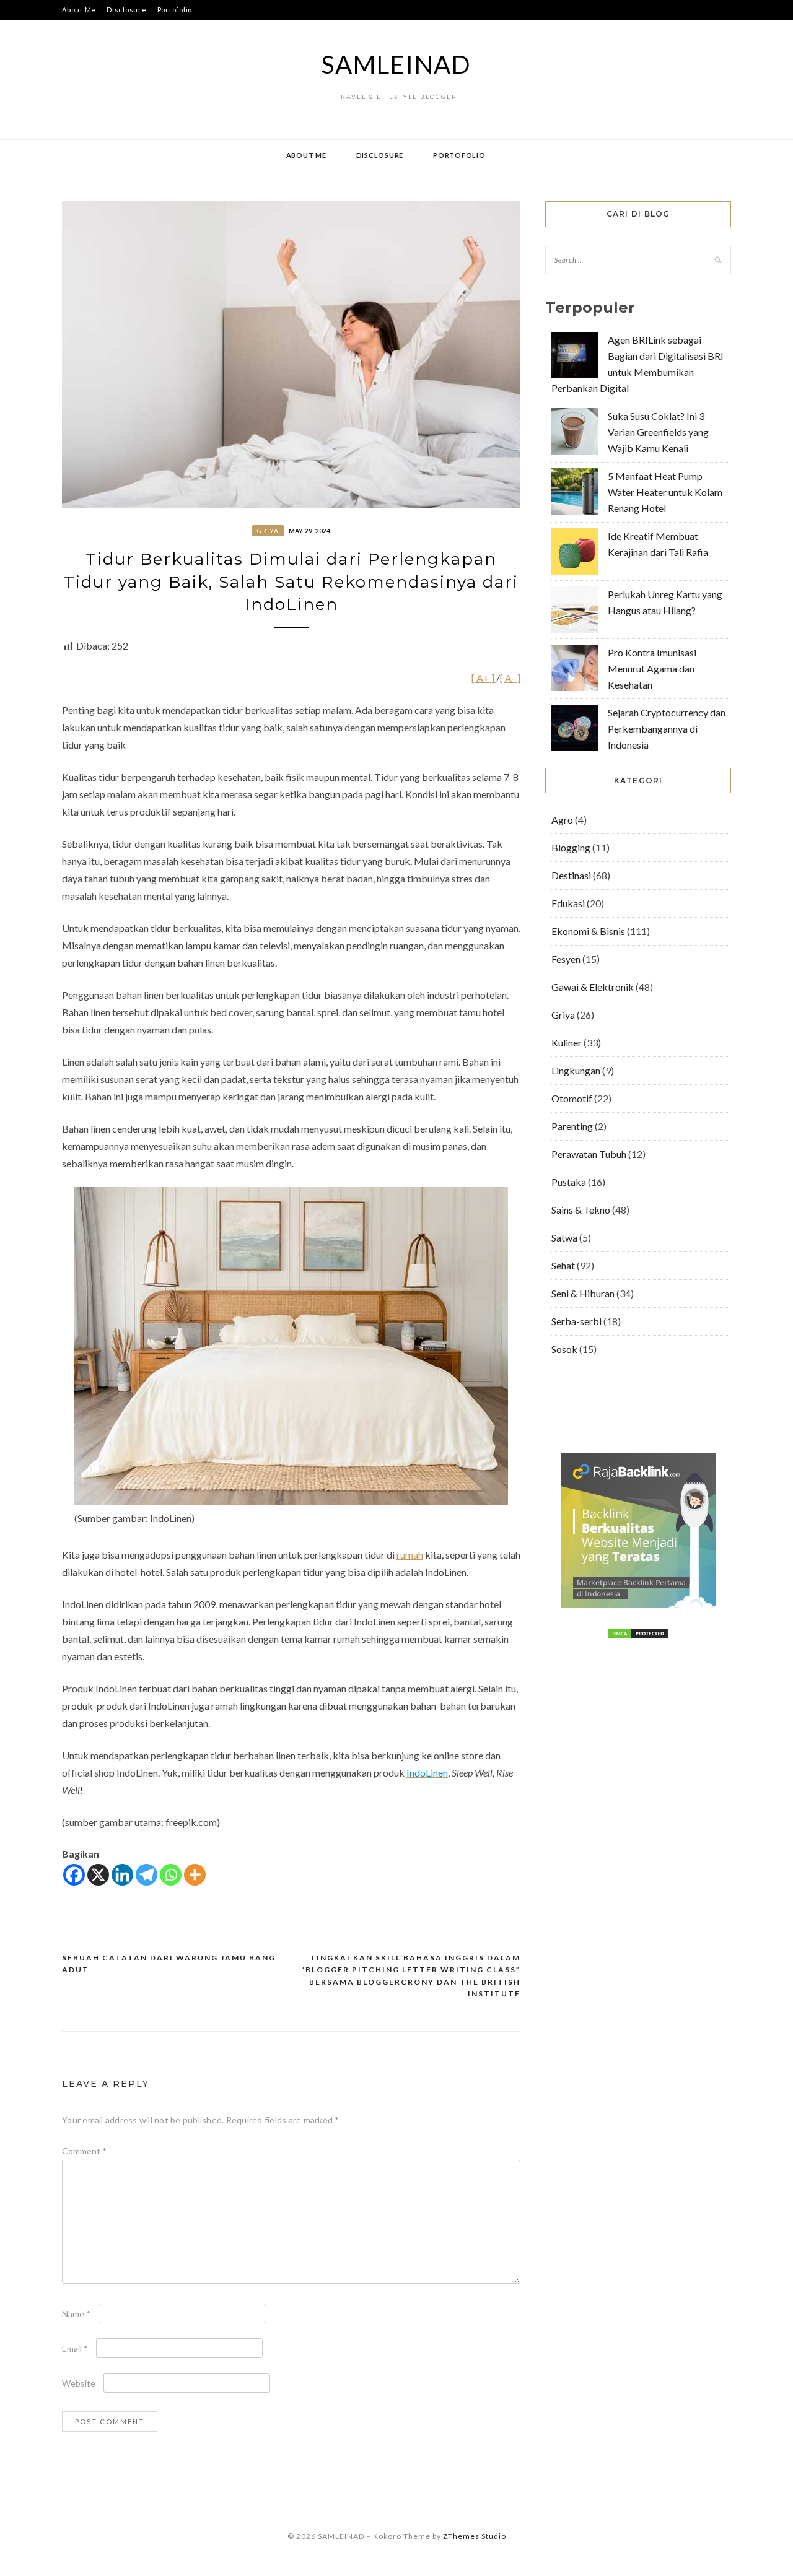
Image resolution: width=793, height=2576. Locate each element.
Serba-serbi (576, 1321)
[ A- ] (510, 678)
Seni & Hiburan (583, 1293)
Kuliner (567, 1042)
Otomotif (572, 1098)
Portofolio (175, 10)
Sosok (564, 1349)
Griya (268, 531)
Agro (562, 820)
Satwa (564, 1238)
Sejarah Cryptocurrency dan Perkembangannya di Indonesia (667, 729)
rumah (410, 1555)
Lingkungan (576, 1070)
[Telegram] (147, 1875)
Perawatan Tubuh (589, 1154)
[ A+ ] (484, 678)
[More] (195, 1875)
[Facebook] (74, 1875)
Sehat (563, 1265)
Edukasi (568, 903)
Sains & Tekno (581, 1210)
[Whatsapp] (171, 1875)
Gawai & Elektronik (593, 987)
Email (75, 2348)
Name (76, 2314)
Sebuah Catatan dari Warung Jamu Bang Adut (169, 1964)
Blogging (571, 847)
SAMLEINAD (396, 64)
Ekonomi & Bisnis (588, 931)
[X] (98, 1875)
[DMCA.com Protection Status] (638, 1636)
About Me (79, 10)
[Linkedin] (122, 1875)
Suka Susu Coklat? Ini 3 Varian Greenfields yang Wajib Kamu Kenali (658, 432)
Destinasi (571, 875)
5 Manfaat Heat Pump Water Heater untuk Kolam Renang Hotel (665, 492)
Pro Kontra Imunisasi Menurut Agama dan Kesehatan (652, 668)
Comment (84, 2151)
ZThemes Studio (475, 2536)
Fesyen (566, 959)
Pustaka (569, 1182)
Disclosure (127, 10)
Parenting (572, 1126)
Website (79, 2383)
